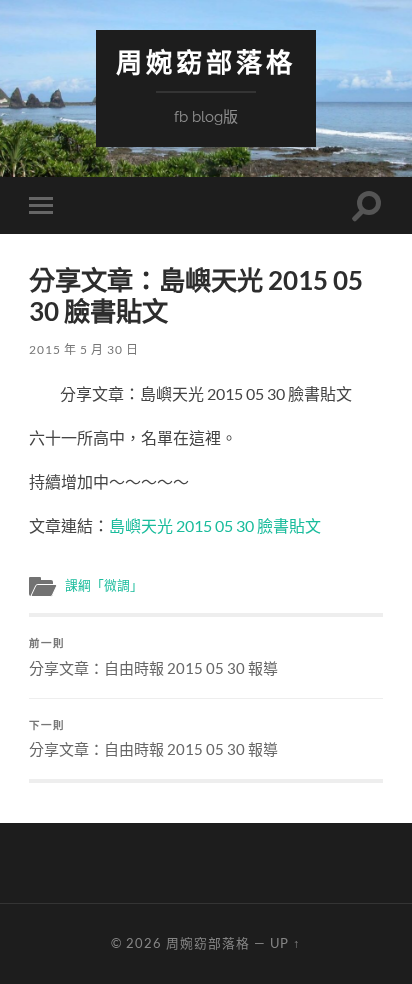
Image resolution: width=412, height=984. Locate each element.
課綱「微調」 (104, 585)
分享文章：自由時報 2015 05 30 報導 (153, 657)
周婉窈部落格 (206, 62)
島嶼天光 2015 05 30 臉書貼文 (215, 525)
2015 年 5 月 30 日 (84, 349)
